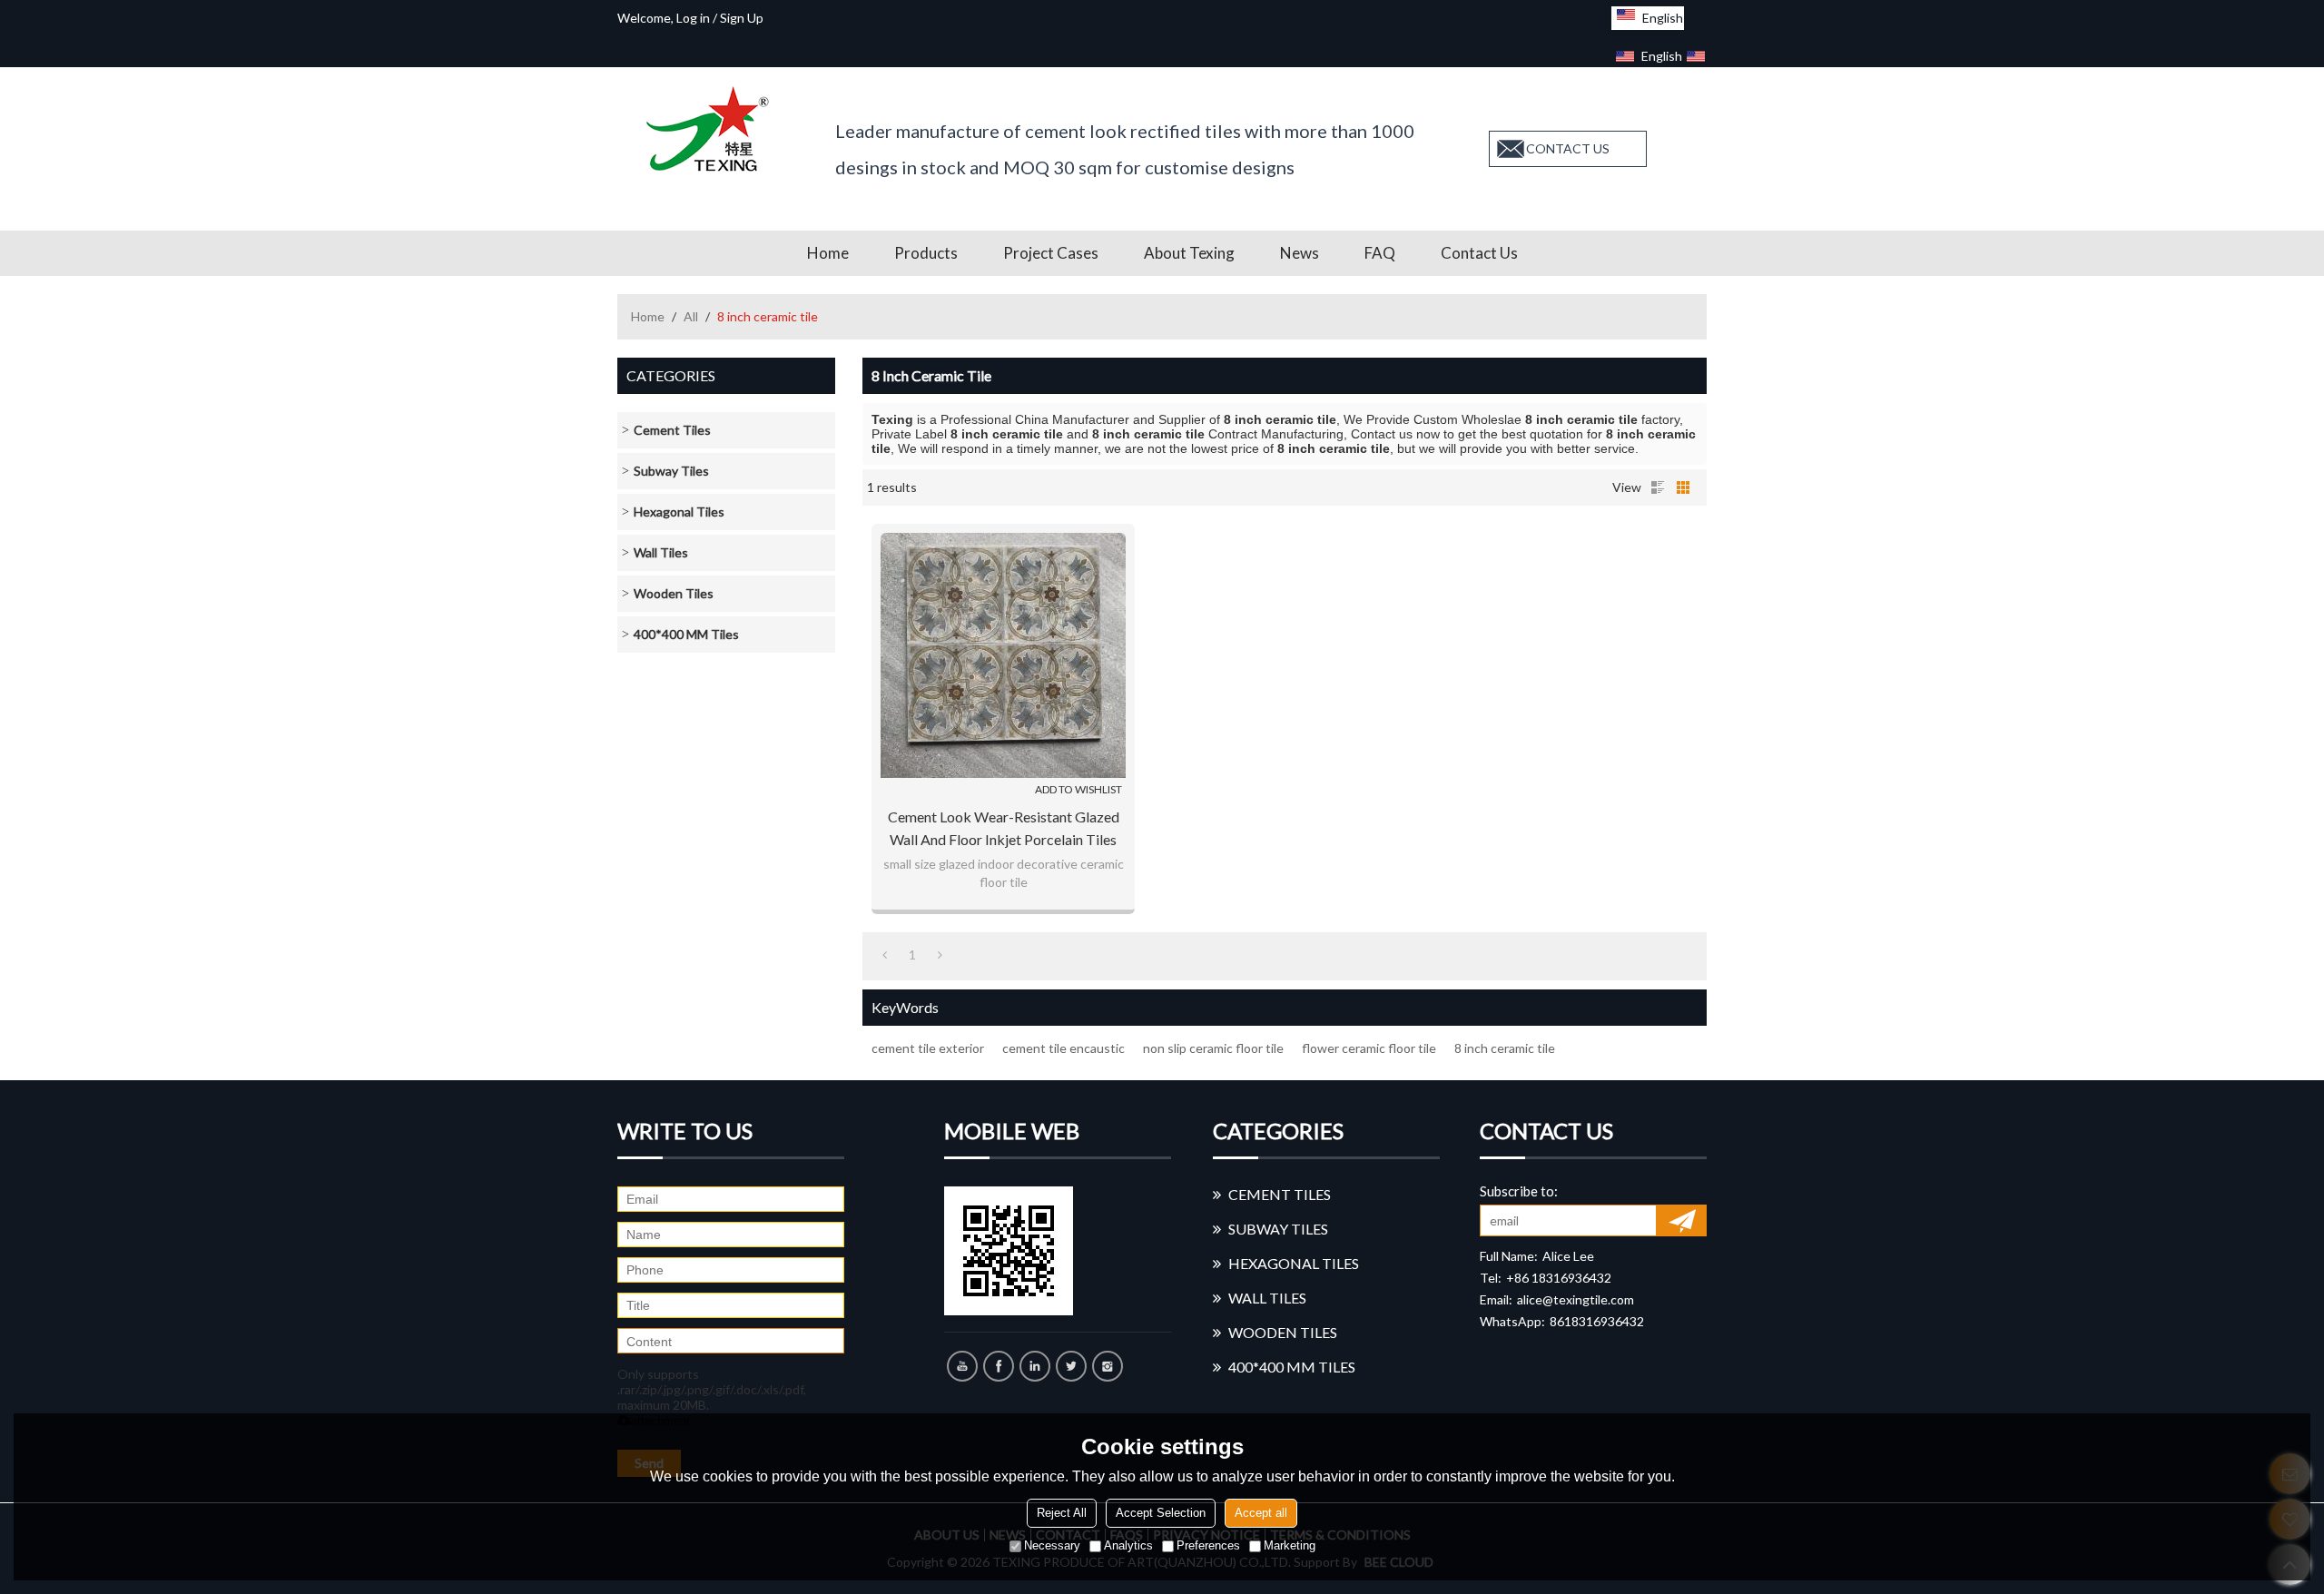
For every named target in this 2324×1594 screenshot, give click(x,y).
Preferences (1208, 1545)
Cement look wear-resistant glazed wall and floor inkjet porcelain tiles (1004, 828)
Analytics (1128, 1545)
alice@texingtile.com (1576, 1299)
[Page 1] (885, 955)
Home (828, 253)
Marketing (1290, 1545)
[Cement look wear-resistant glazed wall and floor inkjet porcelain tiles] (1003, 655)
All (691, 316)
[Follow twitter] (1071, 1366)
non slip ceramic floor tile (1213, 1048)
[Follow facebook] (999, 1366)
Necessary (1052, 1545)
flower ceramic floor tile (1369, 1048)
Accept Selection (1161, 1513)
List (1658, 487)
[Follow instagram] (1108, 1366)
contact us (1568, 148)
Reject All (1062, 1513)
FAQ (1380, 253)
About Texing (1189, 253)
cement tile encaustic (1064, 1048)
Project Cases (1051, 253)
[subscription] (1682, 1220)
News (1300, 253)
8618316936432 (1597, 1321)
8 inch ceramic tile (1505, 1048)
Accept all (1261, 1513)
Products (926, 253)
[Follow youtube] (962, 1366)
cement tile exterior (928, 1048)
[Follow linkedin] (1035, 1366)
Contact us (1479, 253)
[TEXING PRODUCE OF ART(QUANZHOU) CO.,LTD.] (713, 129)
